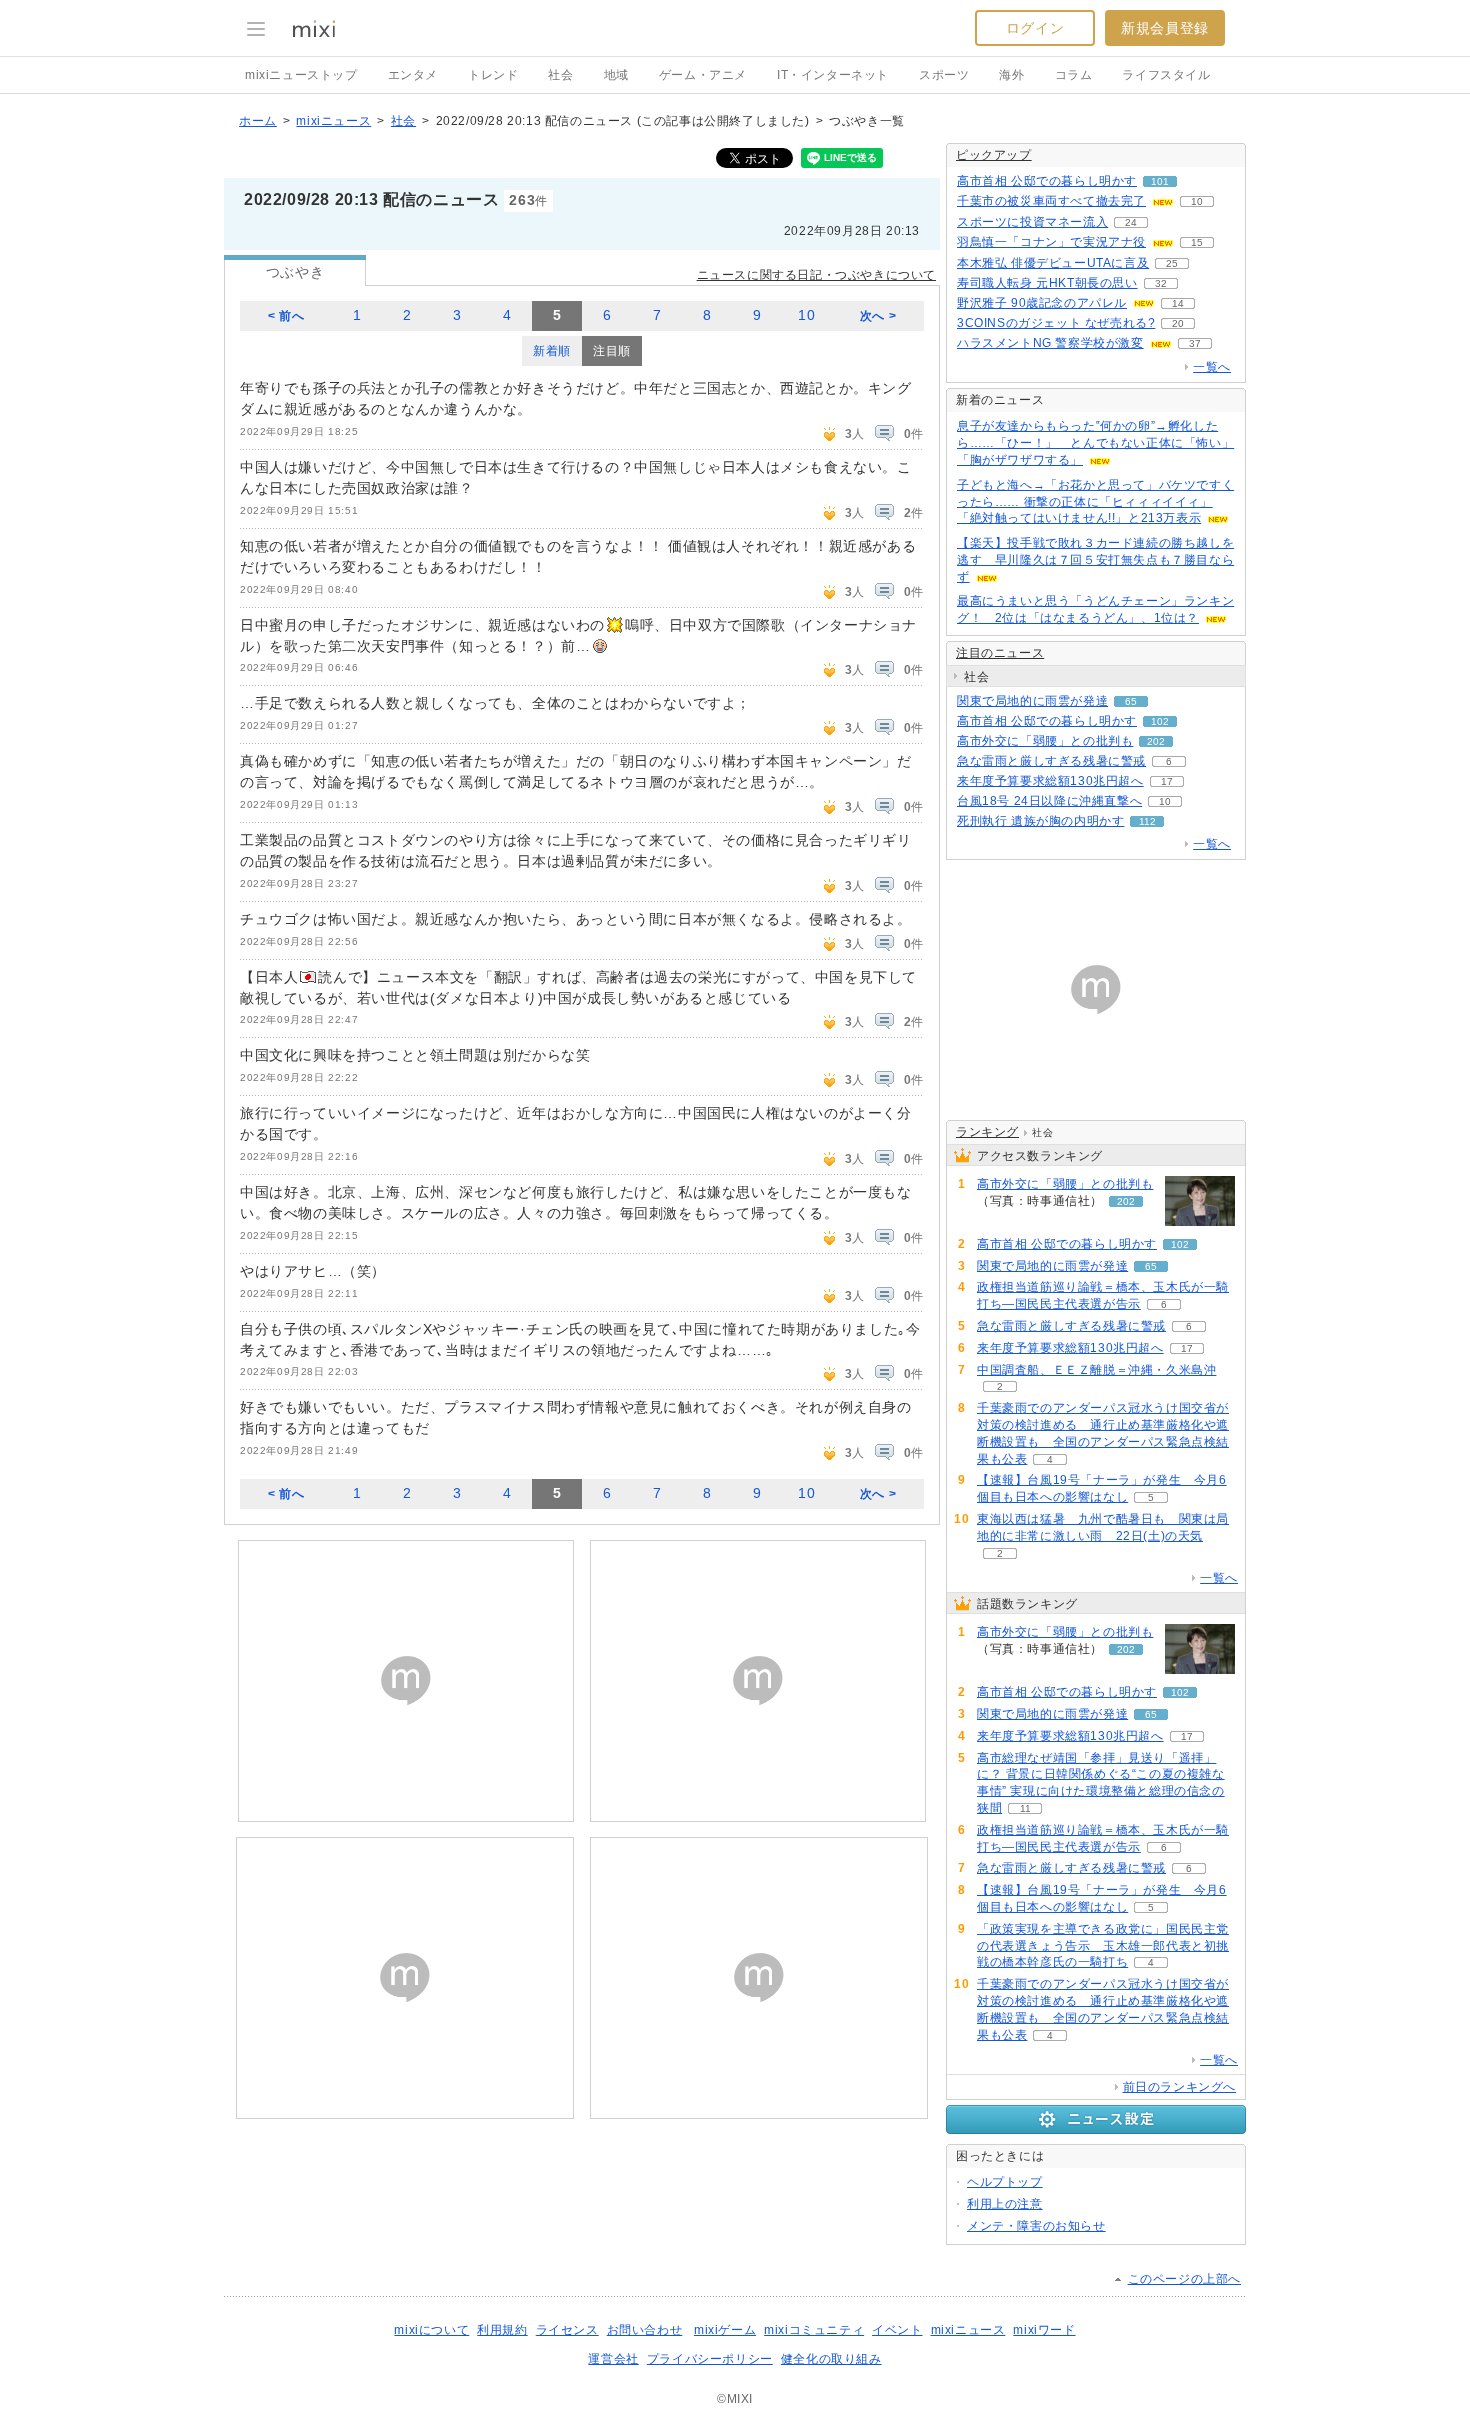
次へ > (878, 316)
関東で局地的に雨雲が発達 (1032, 701)
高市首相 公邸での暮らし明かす (1047, 181)
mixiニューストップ (301, 75)
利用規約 (502, 2330)
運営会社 (613, 2359)
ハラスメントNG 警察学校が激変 (1050, 343)
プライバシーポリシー (710, 2359)
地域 (616, 75)
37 (1195, 343)
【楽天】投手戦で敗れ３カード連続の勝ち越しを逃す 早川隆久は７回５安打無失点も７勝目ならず (1095, 560)
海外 (1011, 75)
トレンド (493, 75)
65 (1131, 701)
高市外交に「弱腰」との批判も (1045, 741)
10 (806, 315)
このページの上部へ (1184, 2279)
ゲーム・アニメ (703, 75)
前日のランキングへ (1179, 2087)
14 (1178, 303)
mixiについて (431, 2330)
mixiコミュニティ (814, 2330)
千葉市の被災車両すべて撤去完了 (1051, 201)
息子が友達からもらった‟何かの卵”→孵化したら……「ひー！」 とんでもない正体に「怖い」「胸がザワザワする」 (1095, 443)
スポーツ (944, 75)
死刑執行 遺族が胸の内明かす (1040, 821)
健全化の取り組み (831, 2359)
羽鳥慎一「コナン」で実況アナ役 (1051, 242)
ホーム (258, 121)
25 (1172, 263)
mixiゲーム (725, 2330)
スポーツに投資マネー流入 (1032, 222)
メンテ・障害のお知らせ (1036, 2226)
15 (1197, 242)
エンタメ (413, 75)
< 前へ (286, 316)
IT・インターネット (833, 75)
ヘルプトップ (1005, 2182)
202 (1156, 741)
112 (1147, 821)
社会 (560, 75)
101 (1160, 181)
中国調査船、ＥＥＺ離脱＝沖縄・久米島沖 (1096, 1370)
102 (1160, 721)
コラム (1074, 75)
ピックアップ (994, 155)
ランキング (987, 1132)
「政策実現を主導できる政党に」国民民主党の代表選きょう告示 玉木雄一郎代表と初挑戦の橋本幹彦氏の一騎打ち (1103, 1946)
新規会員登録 (1165, 28)
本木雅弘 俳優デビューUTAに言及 (1053, 263)
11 (1025, 1808)
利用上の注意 (1005, 2204)
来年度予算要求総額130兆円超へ (1050, 781)
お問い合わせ (645, 2330)
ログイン (1035, 28)
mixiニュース (333, 121)
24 (1131, 222)
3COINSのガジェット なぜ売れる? (1056, 323)
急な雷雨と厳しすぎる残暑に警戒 (1051, 761)
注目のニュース (1000, 653)
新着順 (552, 351)
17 (1167, 781)
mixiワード (1044, 2330)
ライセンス (567, 2330)
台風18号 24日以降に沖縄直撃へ (1049, 801)
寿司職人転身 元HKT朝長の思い (1047, 283)
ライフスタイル (1166, 75)
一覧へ (1212, 367)
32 (1161, 283)
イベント (897, 2330)
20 (1178, 323)
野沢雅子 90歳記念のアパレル (1042, 303)
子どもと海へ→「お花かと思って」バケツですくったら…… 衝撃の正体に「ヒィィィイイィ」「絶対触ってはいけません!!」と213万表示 (1095, 502)
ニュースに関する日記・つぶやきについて (816, 275)
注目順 (612, 351)
